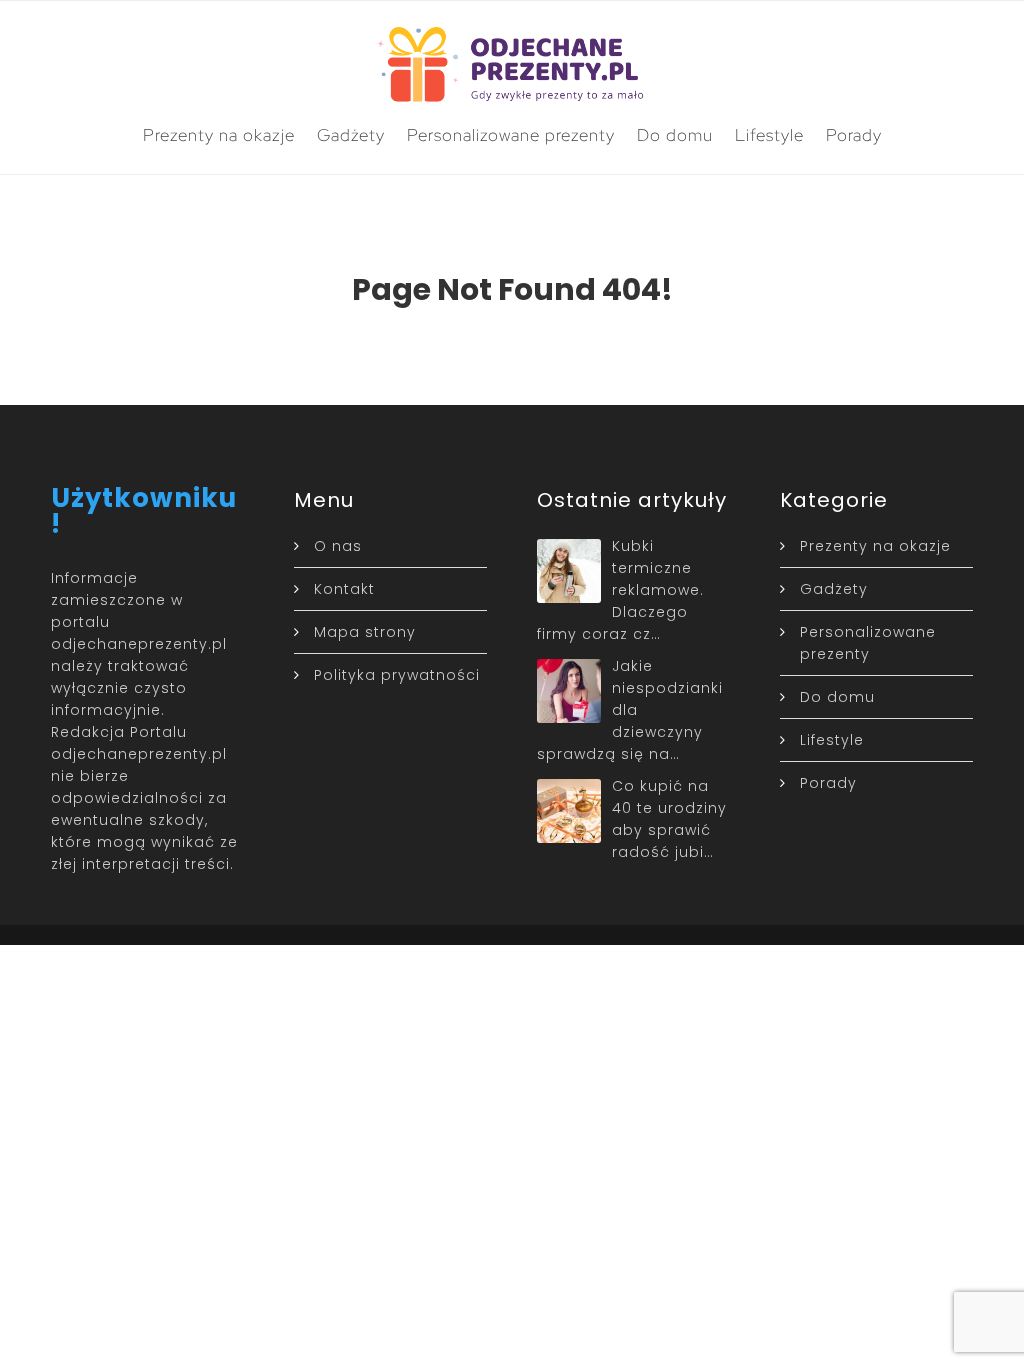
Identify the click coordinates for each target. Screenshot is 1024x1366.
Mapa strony (365, 632)
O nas (338, 546)
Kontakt (344, 589)
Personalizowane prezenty (511, 135)
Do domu (675, 135)
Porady (854, 135)
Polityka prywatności (397, 675)
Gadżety (351, 135)
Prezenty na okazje (219, 135)
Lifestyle (769, 135)
